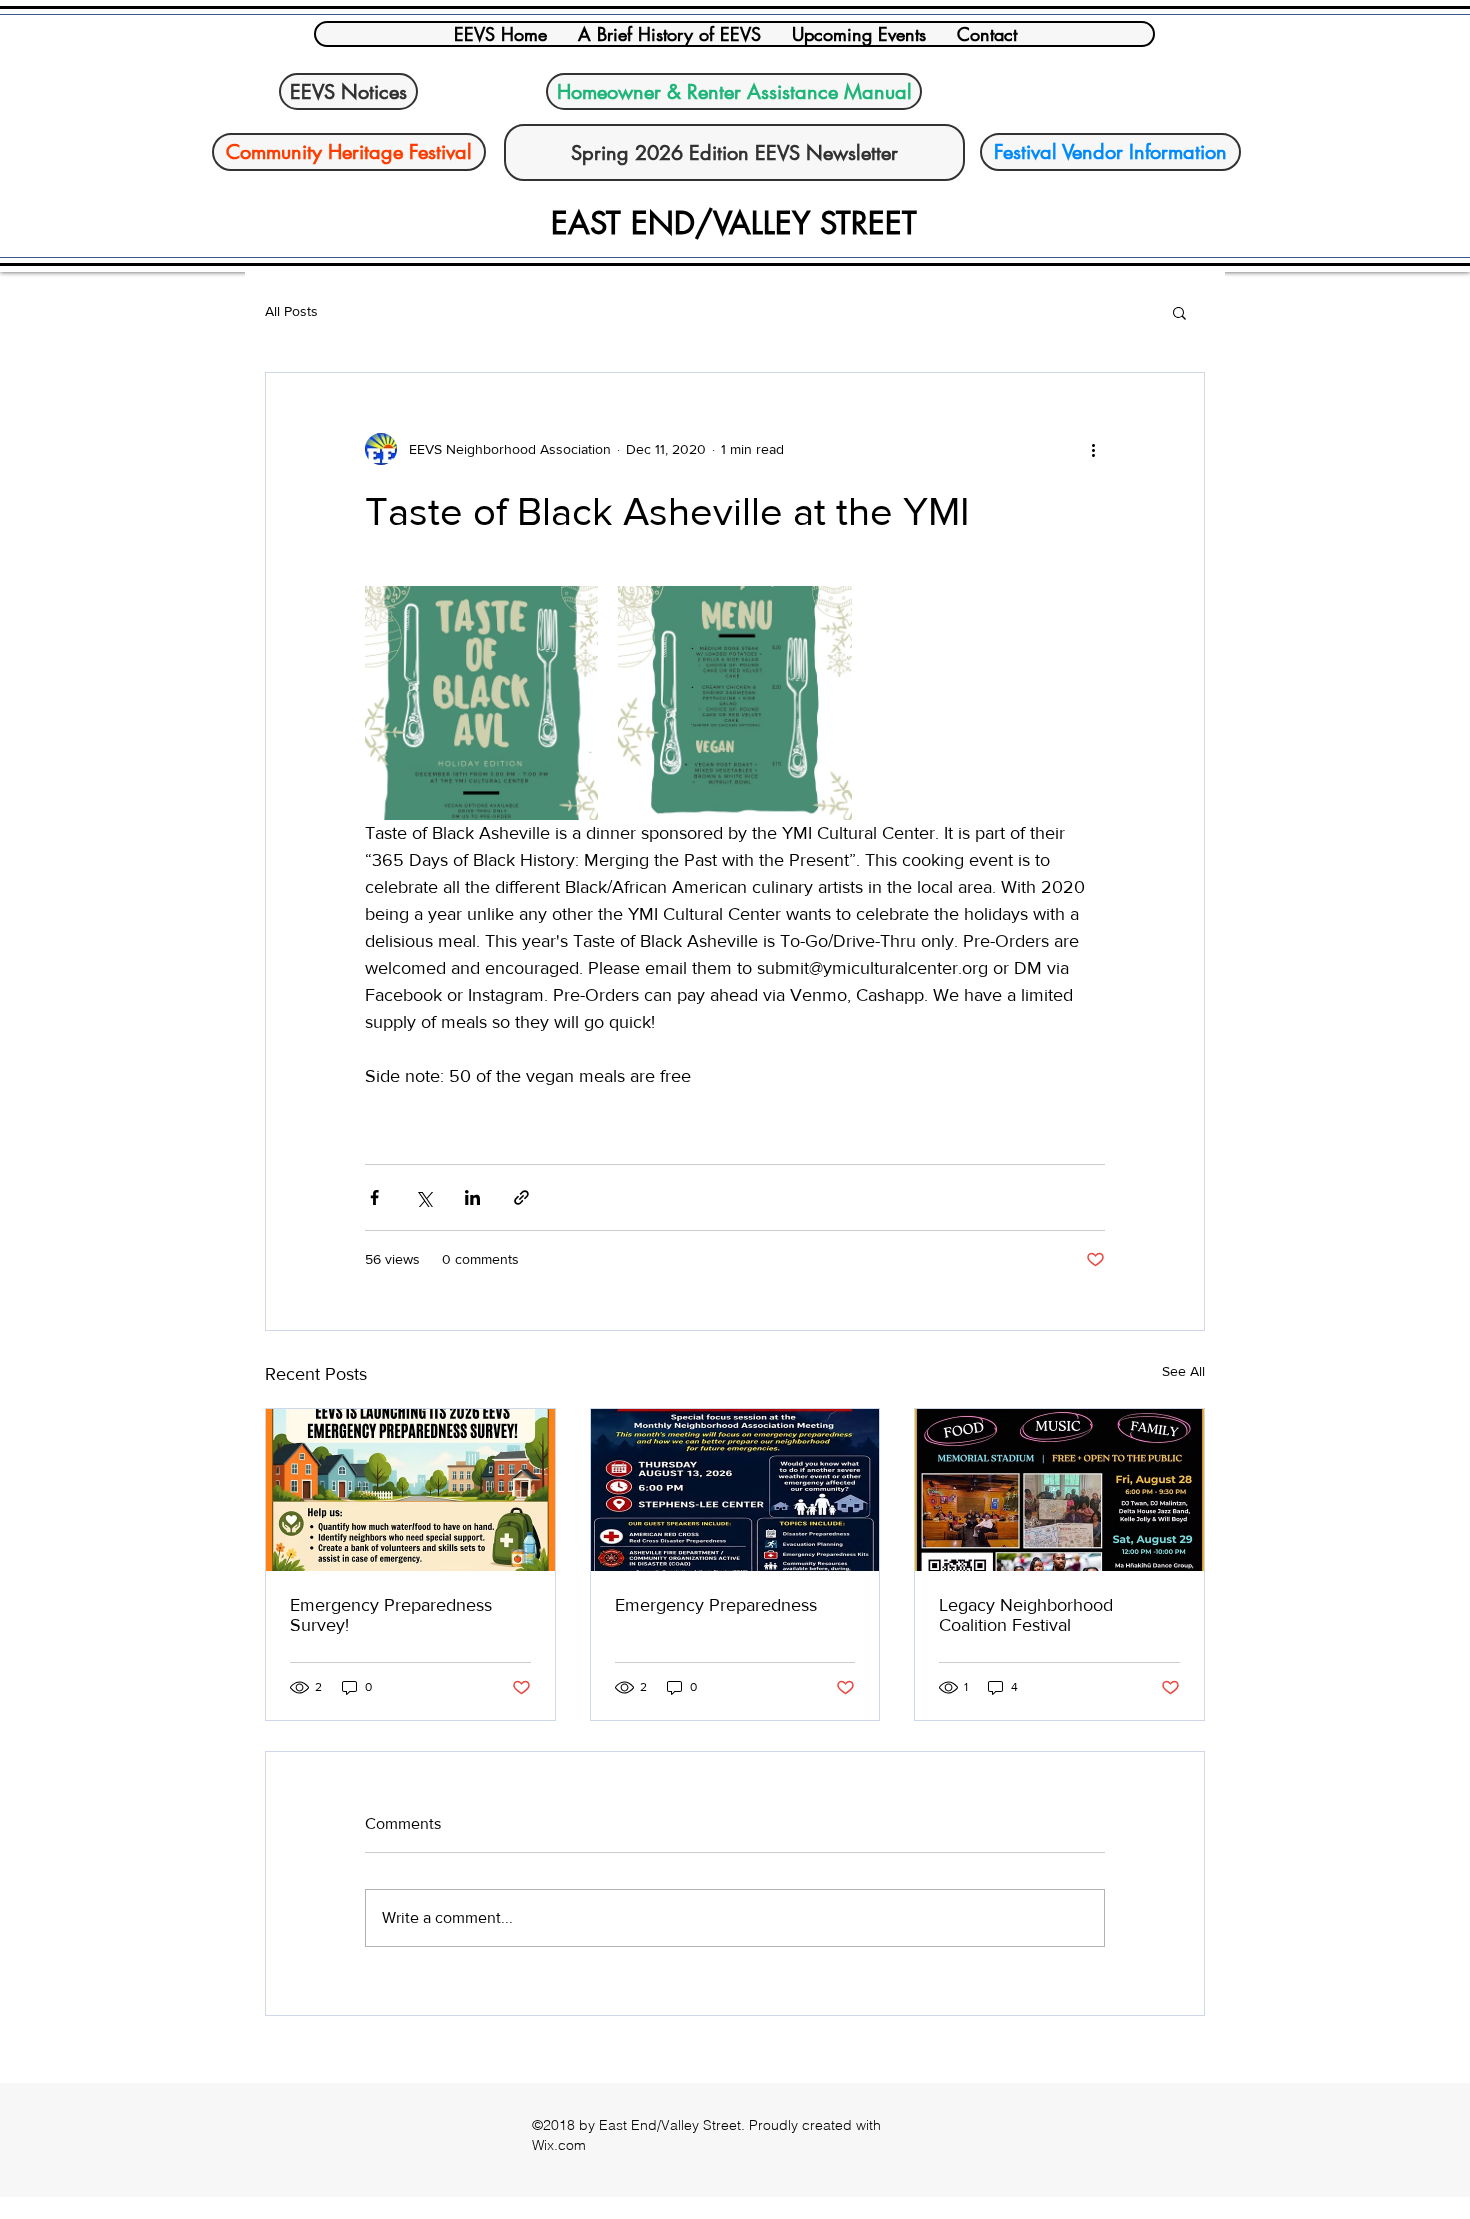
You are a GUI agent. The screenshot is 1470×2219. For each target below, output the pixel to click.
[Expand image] (481, 702)
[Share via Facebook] (374, 1197)
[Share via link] (521, 1197)
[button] (1179, 312)
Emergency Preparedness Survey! (391, 1615)
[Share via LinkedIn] (472, 1197)
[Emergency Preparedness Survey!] (410, 1490)
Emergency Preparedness (716, 1605)
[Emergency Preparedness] (735, 1490)
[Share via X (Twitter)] (423, 1197)
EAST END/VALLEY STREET (734, 223)
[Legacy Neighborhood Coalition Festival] (1059, 1490)
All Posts (291, 311)
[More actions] (1093, 449)
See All (1183, 1371)
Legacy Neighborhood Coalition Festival (1026, 1615)
